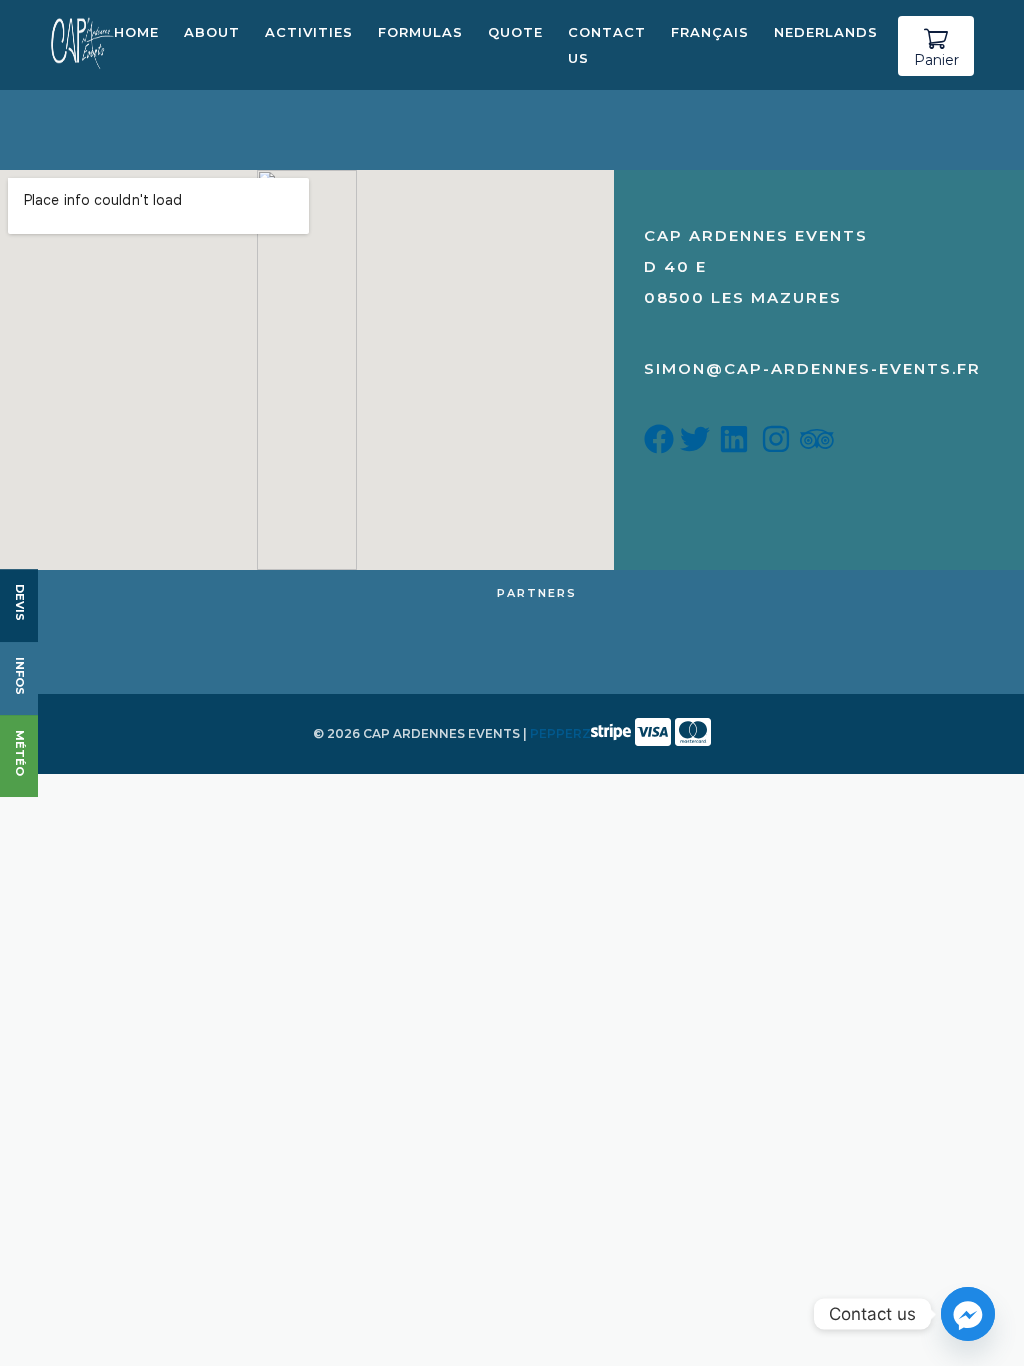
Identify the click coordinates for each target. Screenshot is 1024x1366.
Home (136, 32)
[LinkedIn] (737, 444)
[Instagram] (779, 444)
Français (710, 32)
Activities (309, 32)
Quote (515, 32)
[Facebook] (662, 444)
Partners (537, 593)
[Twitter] (698, 444)
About (212, 32)
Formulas (420, 32)
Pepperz (560, 733)
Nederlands (826, 32)
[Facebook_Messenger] (968, 1314)
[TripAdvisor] (817, 444)
